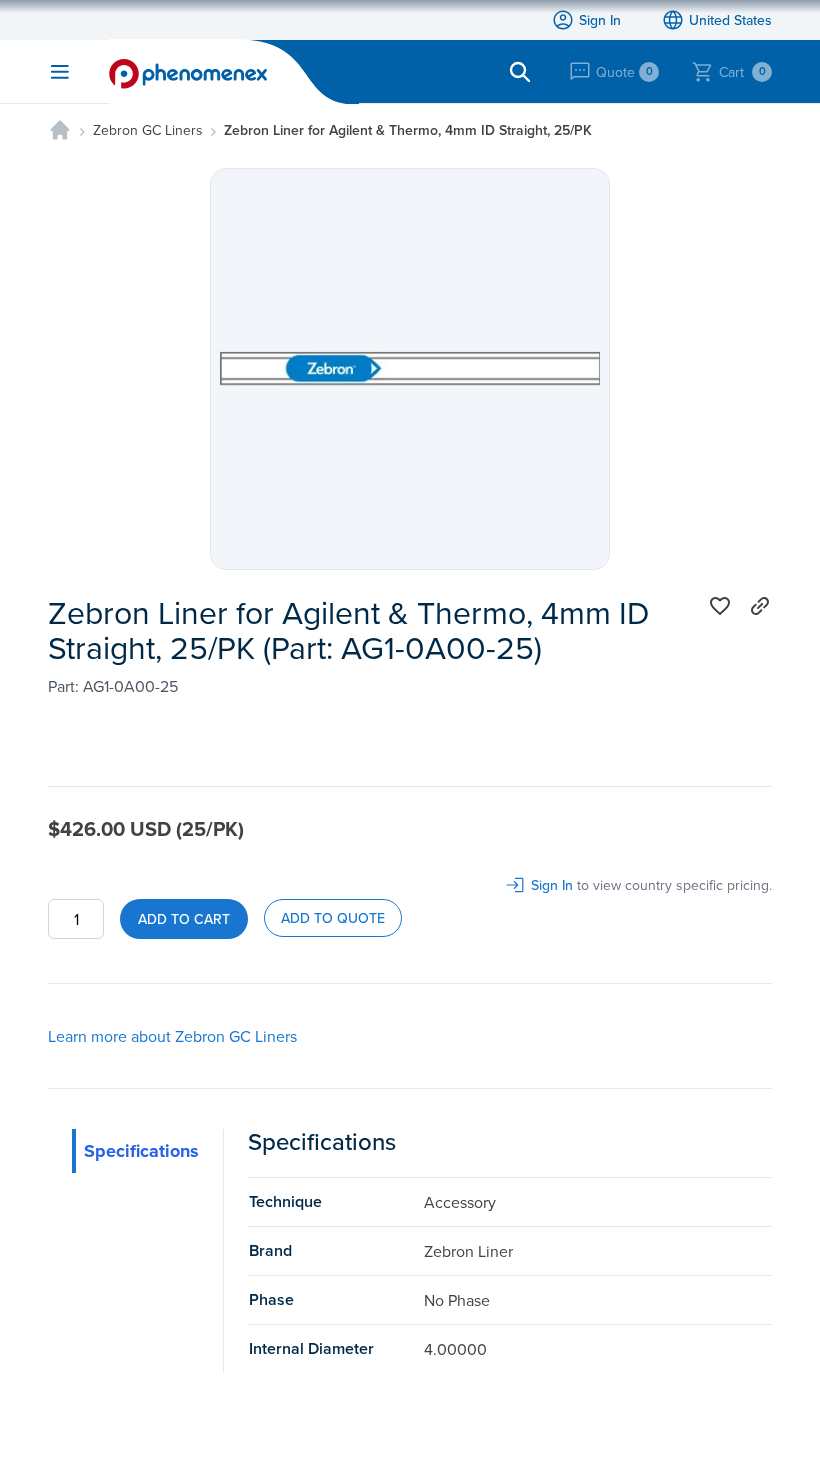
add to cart (184, 919)
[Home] (60, 130)
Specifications (141, 1151)
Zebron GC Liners (148, 130)
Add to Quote (333, 918)
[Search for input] (520, 72)
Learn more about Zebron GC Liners (172, 1036)
